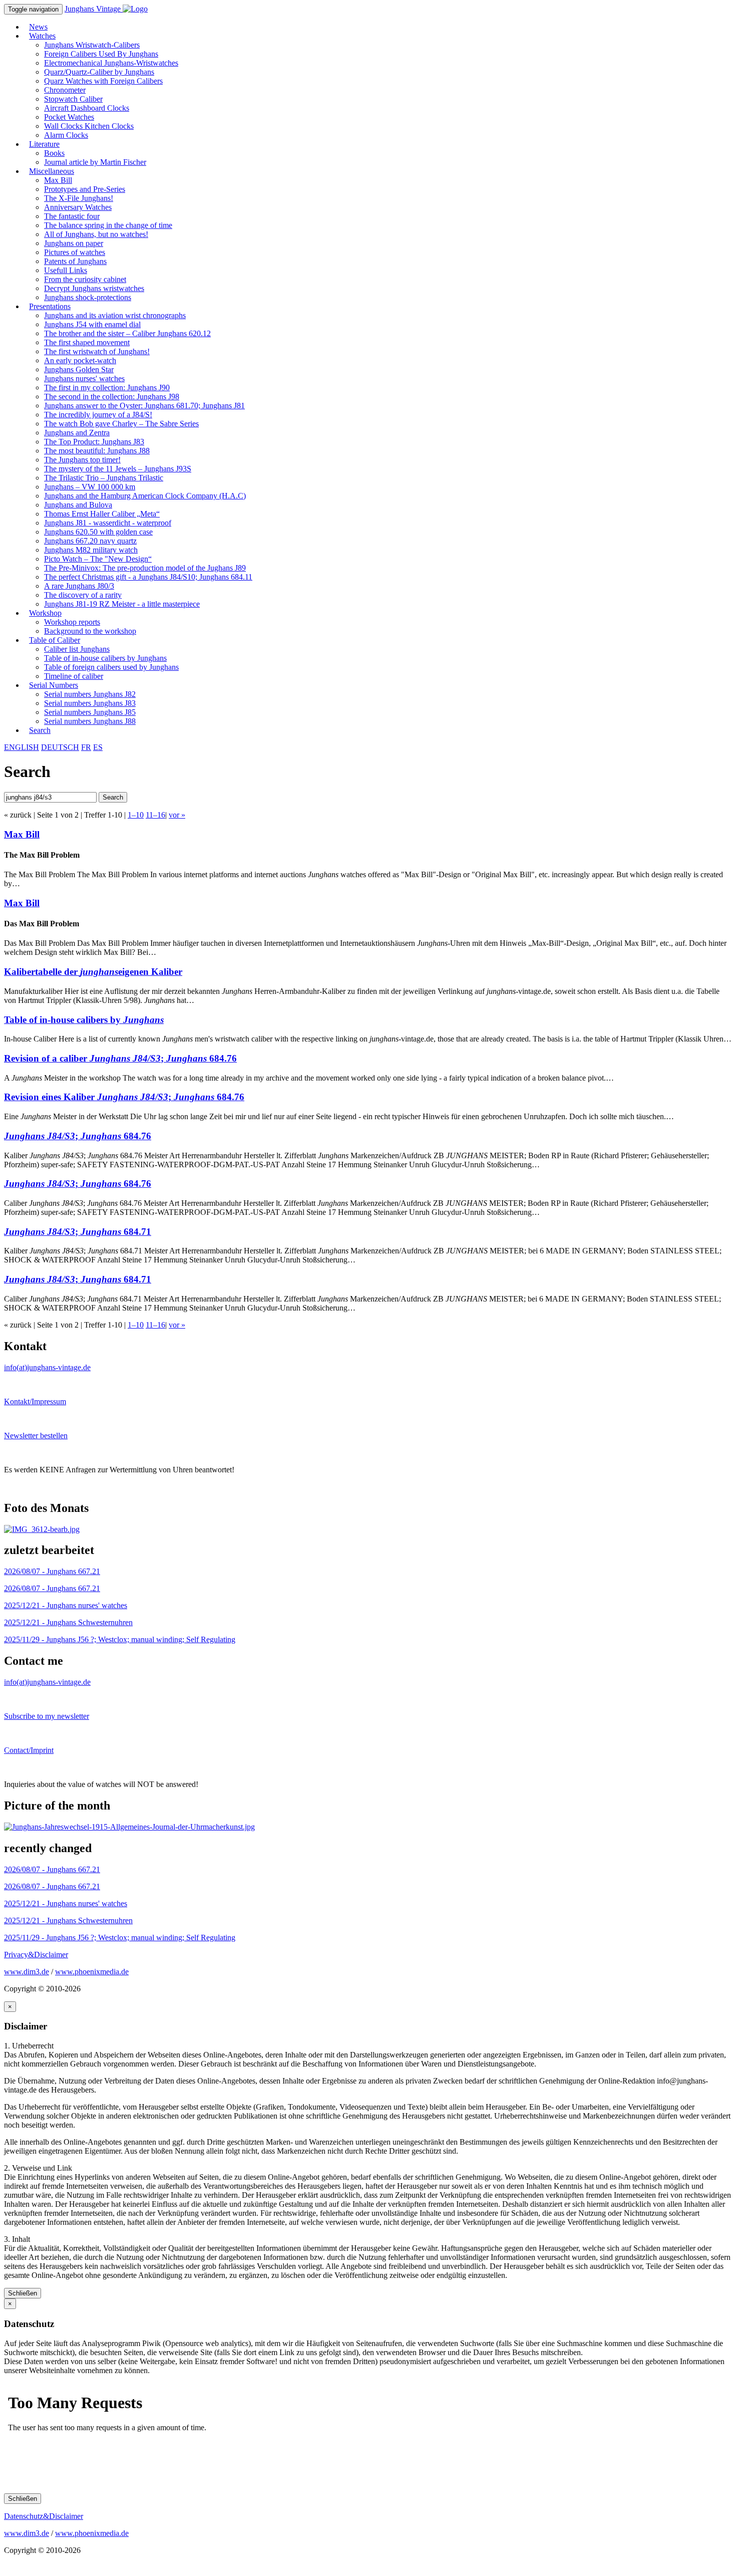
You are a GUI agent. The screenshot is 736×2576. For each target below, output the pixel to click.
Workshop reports (72, 622)
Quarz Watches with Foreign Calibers (103, 81)
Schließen (23, 2293)
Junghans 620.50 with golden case (98, 532)
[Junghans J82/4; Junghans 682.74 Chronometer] (42, 1529)
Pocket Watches (69, 117)
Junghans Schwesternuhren (68, 1622)
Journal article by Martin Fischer (95, 162)
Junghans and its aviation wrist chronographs (115, 315)
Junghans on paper (74, 243)
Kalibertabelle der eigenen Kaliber (93, 972)
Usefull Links (66, 270)
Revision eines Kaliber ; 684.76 (124, 1097)
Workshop (45, 613)
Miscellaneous (52, 171)
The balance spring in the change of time (108, 225)
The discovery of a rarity (83, 595)
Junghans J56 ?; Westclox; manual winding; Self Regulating (120, 1639)
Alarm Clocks (66, 135)
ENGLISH (22, 747)
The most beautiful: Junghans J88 (97, 451)
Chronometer (65, 90)
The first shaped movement (87, 342)
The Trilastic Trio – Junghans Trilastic (104, 478)
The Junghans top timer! (82, 460)
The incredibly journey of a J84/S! (98, 415)
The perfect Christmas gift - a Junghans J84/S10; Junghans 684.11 (148, 577)
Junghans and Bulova (78, 505)
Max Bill (58, 180)
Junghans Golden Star (79, 369)
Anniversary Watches (78, 207)
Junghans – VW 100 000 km (90, 487)
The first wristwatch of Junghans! (97, 351)
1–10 (136, 815)
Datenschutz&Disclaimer (44, 2516)
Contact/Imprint (29, 1750)
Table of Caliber (55, 640)
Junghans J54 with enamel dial (92, 324)
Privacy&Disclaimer (36, 1955)
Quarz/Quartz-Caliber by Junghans (99, 72)
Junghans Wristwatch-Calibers (92, 45)
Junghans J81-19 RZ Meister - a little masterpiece (122, 604)
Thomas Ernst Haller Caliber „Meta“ (102, 514)
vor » (177, 815)
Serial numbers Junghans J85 (90, 712)
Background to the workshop (90, 631)
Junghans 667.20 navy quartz (90, 541)
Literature (44, 144)
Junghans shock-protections (88, 297)
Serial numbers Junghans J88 (90, 721)
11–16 (155, 815)
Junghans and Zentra (77, 433)
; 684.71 (78, 1232)
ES (98, 747)
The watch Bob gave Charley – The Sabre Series (121, 424)
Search (40, 730)
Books (54, 153)
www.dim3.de (27, 1972)
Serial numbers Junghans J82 (90, 694)
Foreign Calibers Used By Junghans (101, 54)
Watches (42, 36)
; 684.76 (78, 1136)
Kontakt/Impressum (35, 1401)
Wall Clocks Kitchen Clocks (89, 126)
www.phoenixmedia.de (92, 1972)
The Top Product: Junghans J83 (94, 442)
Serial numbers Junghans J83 (90, 703)
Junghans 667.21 (52, 1571)
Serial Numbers (54, 685)
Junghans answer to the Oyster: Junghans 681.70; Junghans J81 (144, 406)
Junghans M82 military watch (91, 550)
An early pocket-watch (80, 360)
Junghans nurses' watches (84, 378)
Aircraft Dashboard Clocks (87, 108)
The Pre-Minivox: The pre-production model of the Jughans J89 (145, 568)
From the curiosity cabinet (85, 279)
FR (86, 747)
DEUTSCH (60, 747)
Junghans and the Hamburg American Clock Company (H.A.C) (145, 496)
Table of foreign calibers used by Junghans (111, 667)
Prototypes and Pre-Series (85, 189)
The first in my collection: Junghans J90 (107, 388)
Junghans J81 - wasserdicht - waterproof (108, 523)
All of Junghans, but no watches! (96, 234)
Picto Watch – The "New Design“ (98, 559)
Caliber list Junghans (77, 649)
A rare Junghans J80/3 (79, 586)
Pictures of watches (75, 252)
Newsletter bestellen (36, 1436)
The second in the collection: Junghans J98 (112, 397)
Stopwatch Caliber (73, 99)
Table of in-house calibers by (84, 1020)
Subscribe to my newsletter (47, 1716)
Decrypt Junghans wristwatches (94, 288)
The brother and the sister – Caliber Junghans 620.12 (127, 333)
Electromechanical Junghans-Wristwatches (111, 63)
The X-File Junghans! (79, 198)
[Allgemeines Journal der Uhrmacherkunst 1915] (129, 1827)
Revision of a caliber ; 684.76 (120, 1058)
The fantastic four (72, 216)
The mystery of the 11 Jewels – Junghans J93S (118, 469)
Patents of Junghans (75, 261)
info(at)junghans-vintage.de (47, 1367)
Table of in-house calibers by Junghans (105, 658)
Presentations (50, 306)
